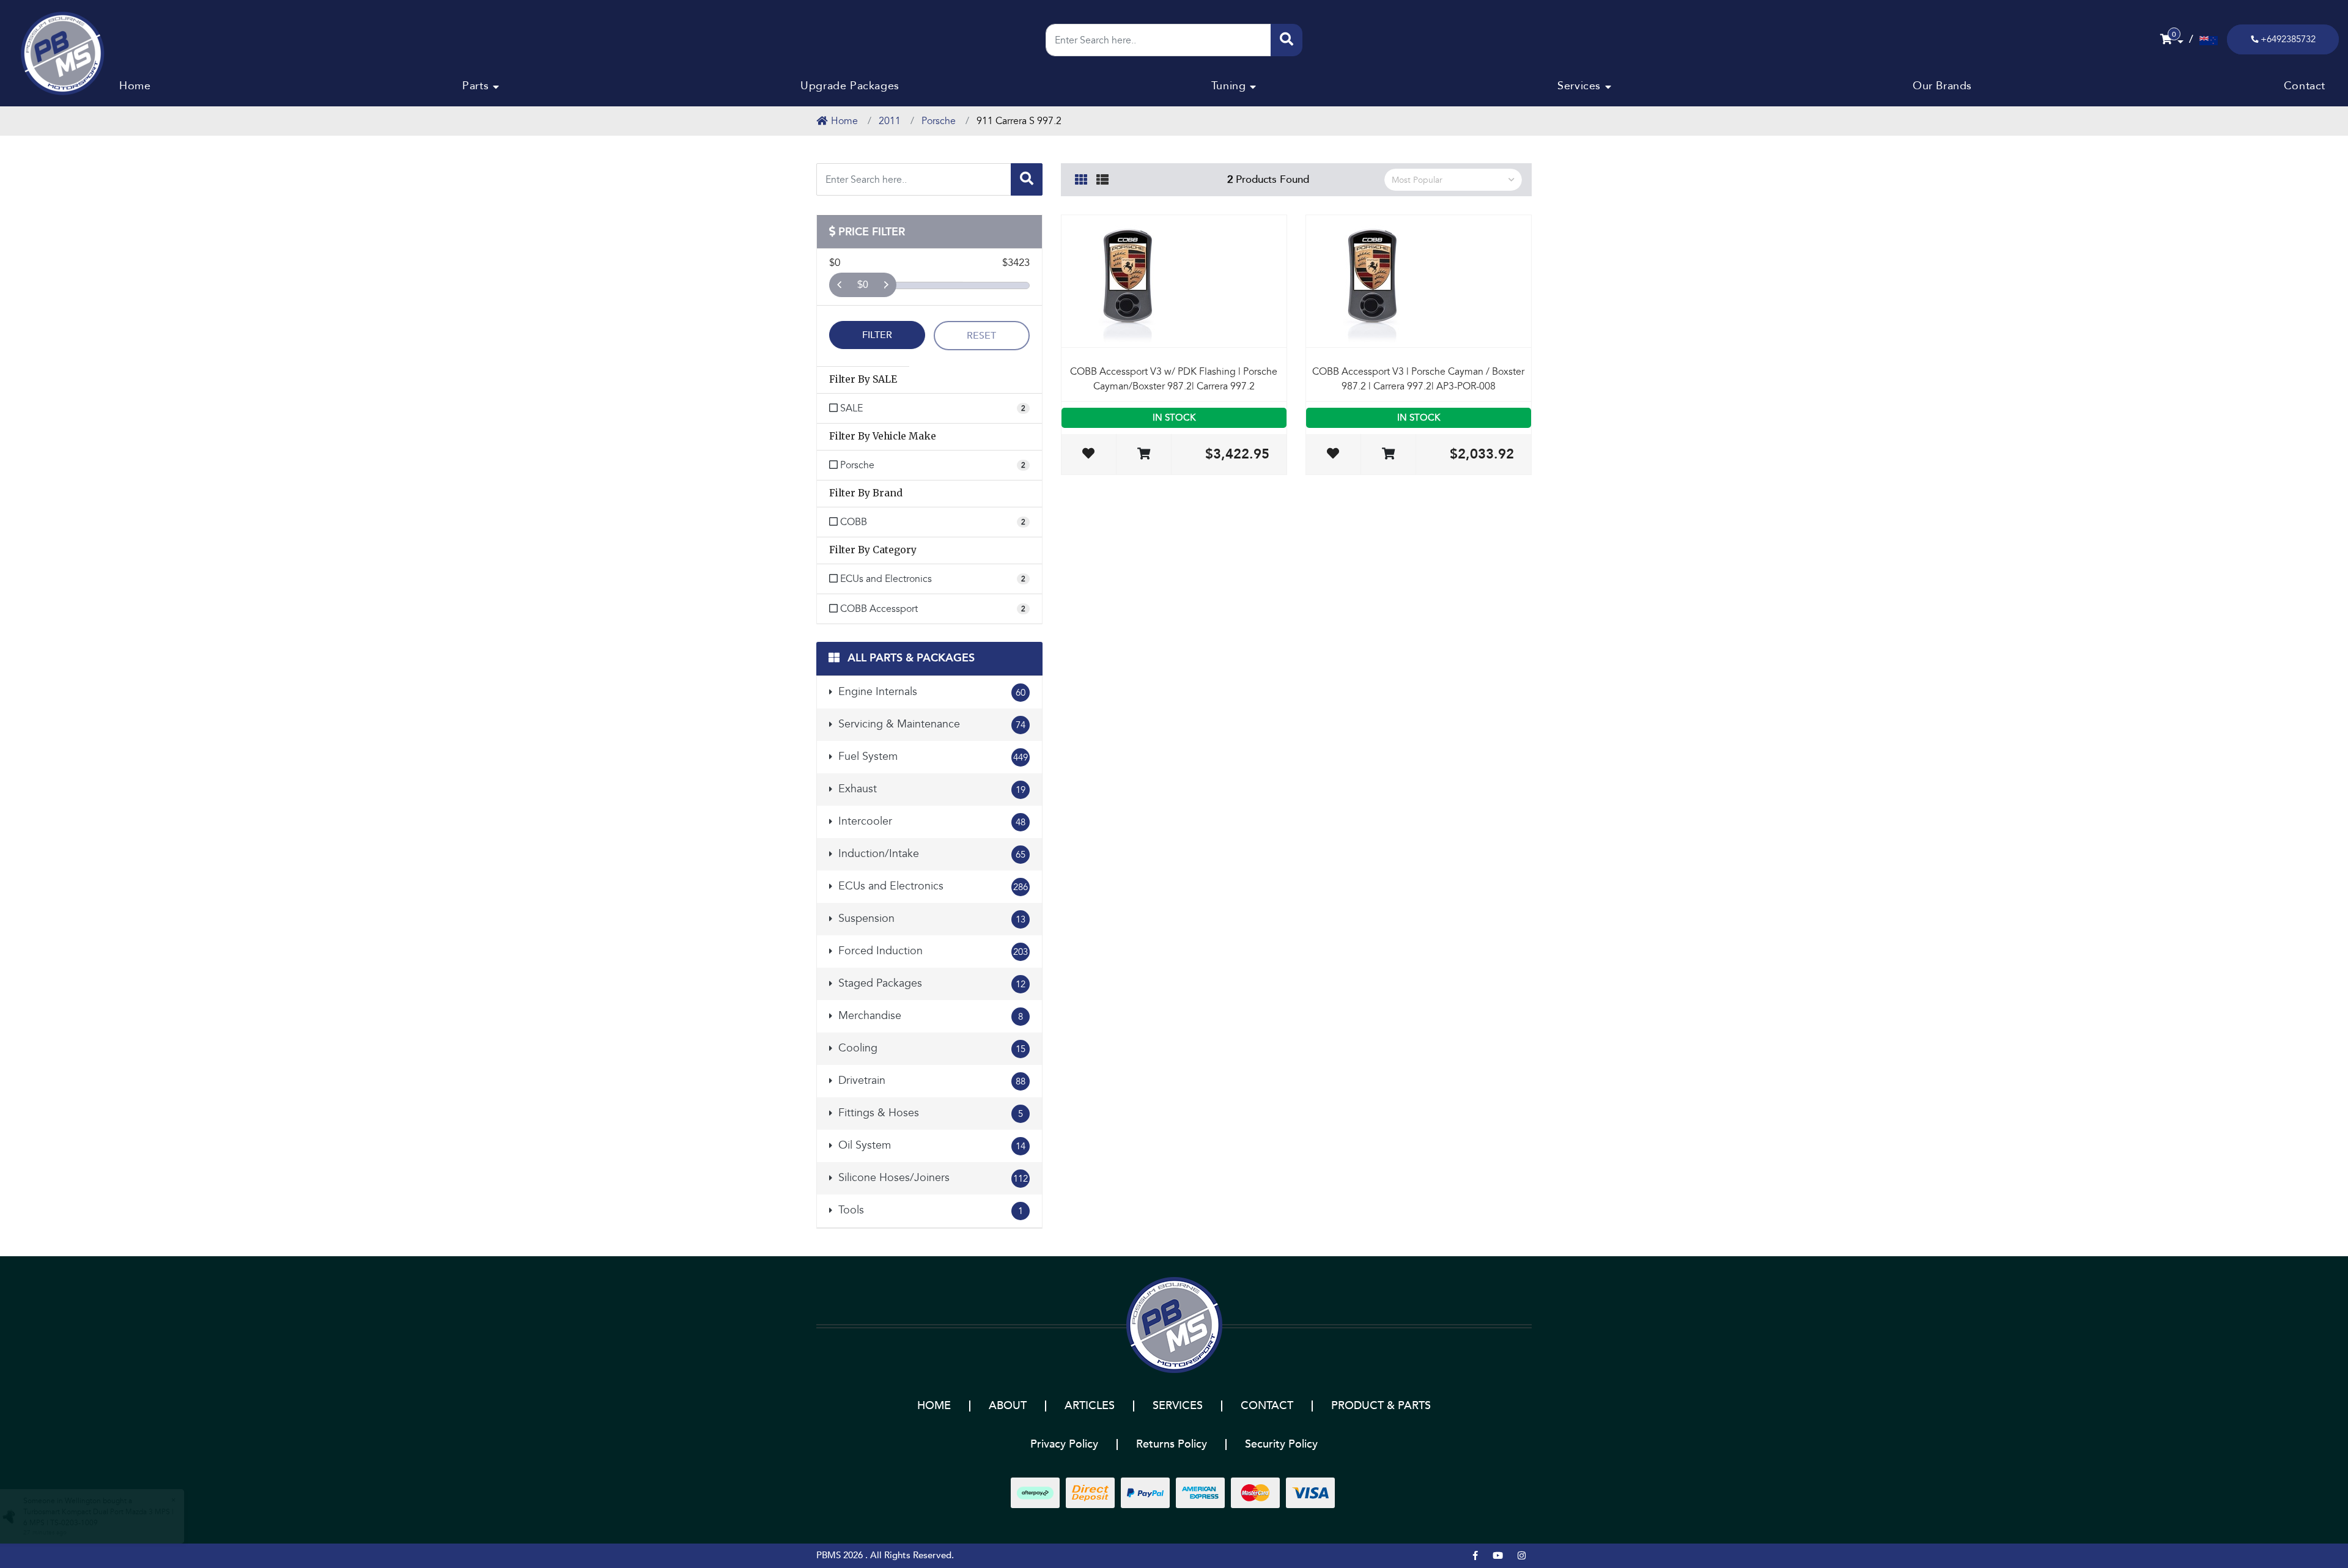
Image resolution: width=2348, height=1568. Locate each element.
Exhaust (930, 789)
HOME (934, 1406)
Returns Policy (1172, 1444)
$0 (863, 285)
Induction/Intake (930, 854)
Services (1579, 86)
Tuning (1229, 86)
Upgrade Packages (850, 86)
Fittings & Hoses (929, 1113)
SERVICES (1178, 1406)
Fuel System (932, 756)
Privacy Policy (1064, 1444)
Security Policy (1281, 1444)
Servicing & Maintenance (930, 724)
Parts (475, 86)
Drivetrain (930, 1080)
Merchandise (929, 1016)
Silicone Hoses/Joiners (932, 1178)
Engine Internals (930, 692)
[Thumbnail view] (1081, 178)
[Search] (1287, 40)
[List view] (1102, 178)
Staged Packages (930, 983)
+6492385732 (2288, 39)
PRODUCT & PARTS (1381, 1406)
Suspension (930, 918)
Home (135, 86)
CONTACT (1267, 1406)
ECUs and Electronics (932, 886)
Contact (2305, 86)
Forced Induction (932, 951)
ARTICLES (1090, 1406)
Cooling (930, 1048)
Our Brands (1942, 86)
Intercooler (930, 821)
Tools (929, 1210)
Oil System (930, 1145)
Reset (981, 336)
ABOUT (1008, 1406)
